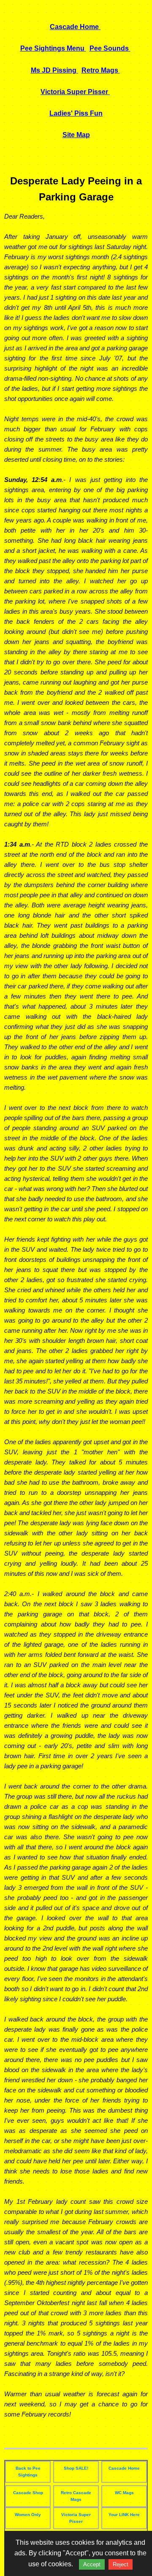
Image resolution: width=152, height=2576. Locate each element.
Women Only (28, 2515)
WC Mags (124, 2493)
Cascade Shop (28, 2493)
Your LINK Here (124, 2515)
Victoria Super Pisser (76, 2518)
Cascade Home (124, 2468)
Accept (92, 2564)
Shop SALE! (76, 2468)
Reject (121, 2564)
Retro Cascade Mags (76, 2496)
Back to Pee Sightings (28, 2472)
